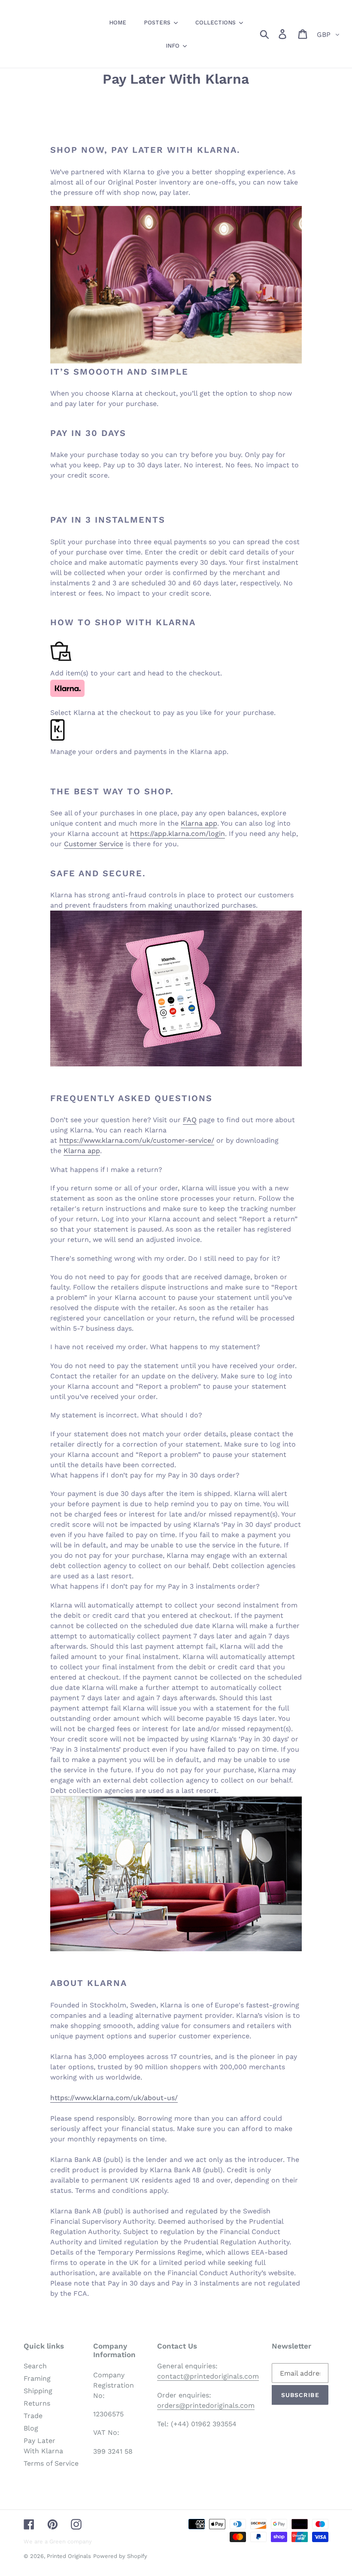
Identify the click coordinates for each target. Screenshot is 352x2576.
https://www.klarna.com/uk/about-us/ (114, 2098)
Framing (37, 2378)
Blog (31, 2428)
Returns (37, 2403)
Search (35, 2366)
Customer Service (94, 844)
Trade (33, 2416)
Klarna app (199, 823)
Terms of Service (51, 2463)
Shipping (38, 2391)
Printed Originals (69, 2556)
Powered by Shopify (120, 2556)
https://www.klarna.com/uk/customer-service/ (137, 1140)
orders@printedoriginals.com (206, 2405)
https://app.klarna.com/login (178, 834)
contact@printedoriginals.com (208, 2376)
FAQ (190, 1120)
